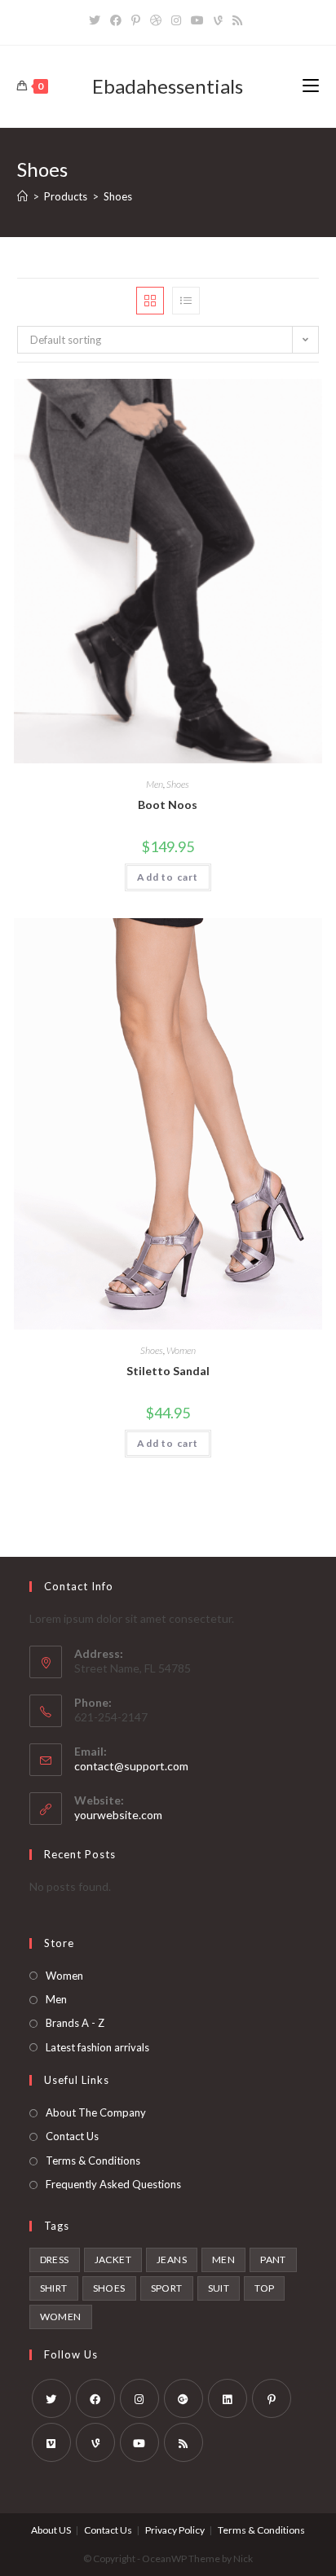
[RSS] (237, 20)
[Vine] (218, 20)
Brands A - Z (75, 2023)
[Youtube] (197, 20)
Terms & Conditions (93, 2161)
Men (155, 784)
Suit (219, 2288)
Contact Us (72, 2136)
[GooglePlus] (183, 2398)
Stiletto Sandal (168, 1371)
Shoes (178, 784)
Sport (167, 2288)
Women (181, 1350)
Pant (273, 2259)
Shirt (54, 2288)
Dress (55, 2259)
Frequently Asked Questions (113, 2184)
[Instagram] (176, 20)
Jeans (172, 2259)
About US (51, 2530)
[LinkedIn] (228, 2398)
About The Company (96, 2112)
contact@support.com (131, 1766)
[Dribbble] (156, 20)
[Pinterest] (136, 20)
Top (264, 2288)
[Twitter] (97, 20)
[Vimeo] (51, 2442)
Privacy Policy (175, 2530)
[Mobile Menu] (311, 86)
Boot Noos (168, 804)
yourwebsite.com (118, 1815)
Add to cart (168, 877)
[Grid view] (150, 301)
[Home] (22, 196)
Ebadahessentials (168, 86)
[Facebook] (116, 20)
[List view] (186, 301)
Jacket (113, 2259)
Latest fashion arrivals (97, 2047)
